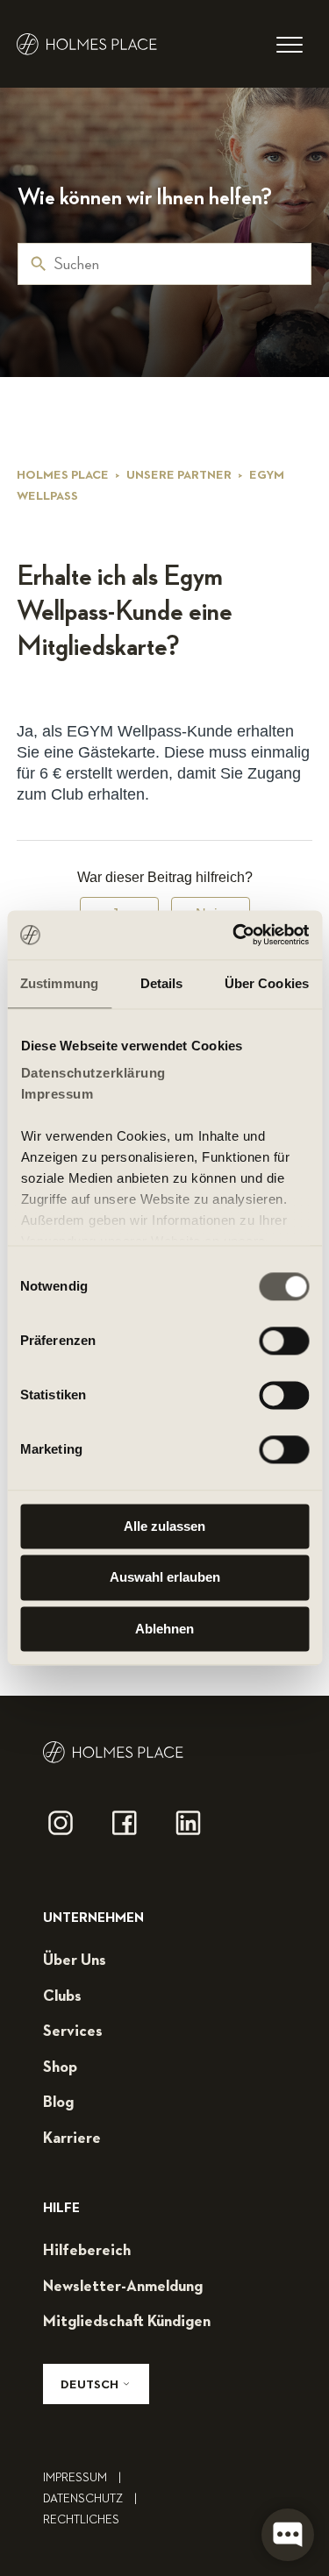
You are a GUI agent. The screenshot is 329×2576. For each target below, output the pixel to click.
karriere (72, 2138)
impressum (82, 2478)
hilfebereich (87, 2251)
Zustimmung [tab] (59, 983)
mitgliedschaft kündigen (127, 2322)
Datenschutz (90, 2499)
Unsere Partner (179, 475)
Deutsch (91, 2385)
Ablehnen (164, 1629)
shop (60, 2067)
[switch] (284, 1341)
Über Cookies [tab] (267, 983)
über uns (75, 1960)
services (73, 2032)
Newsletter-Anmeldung (123, 2287)
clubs (62, 1996)
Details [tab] (162, 983)
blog (58, 2103)
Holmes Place (63, 475)
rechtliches (81, 2520)
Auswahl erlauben (165, 1578)
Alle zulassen (164, 1526)
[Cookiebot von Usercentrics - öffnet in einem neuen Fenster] (234, 935)
